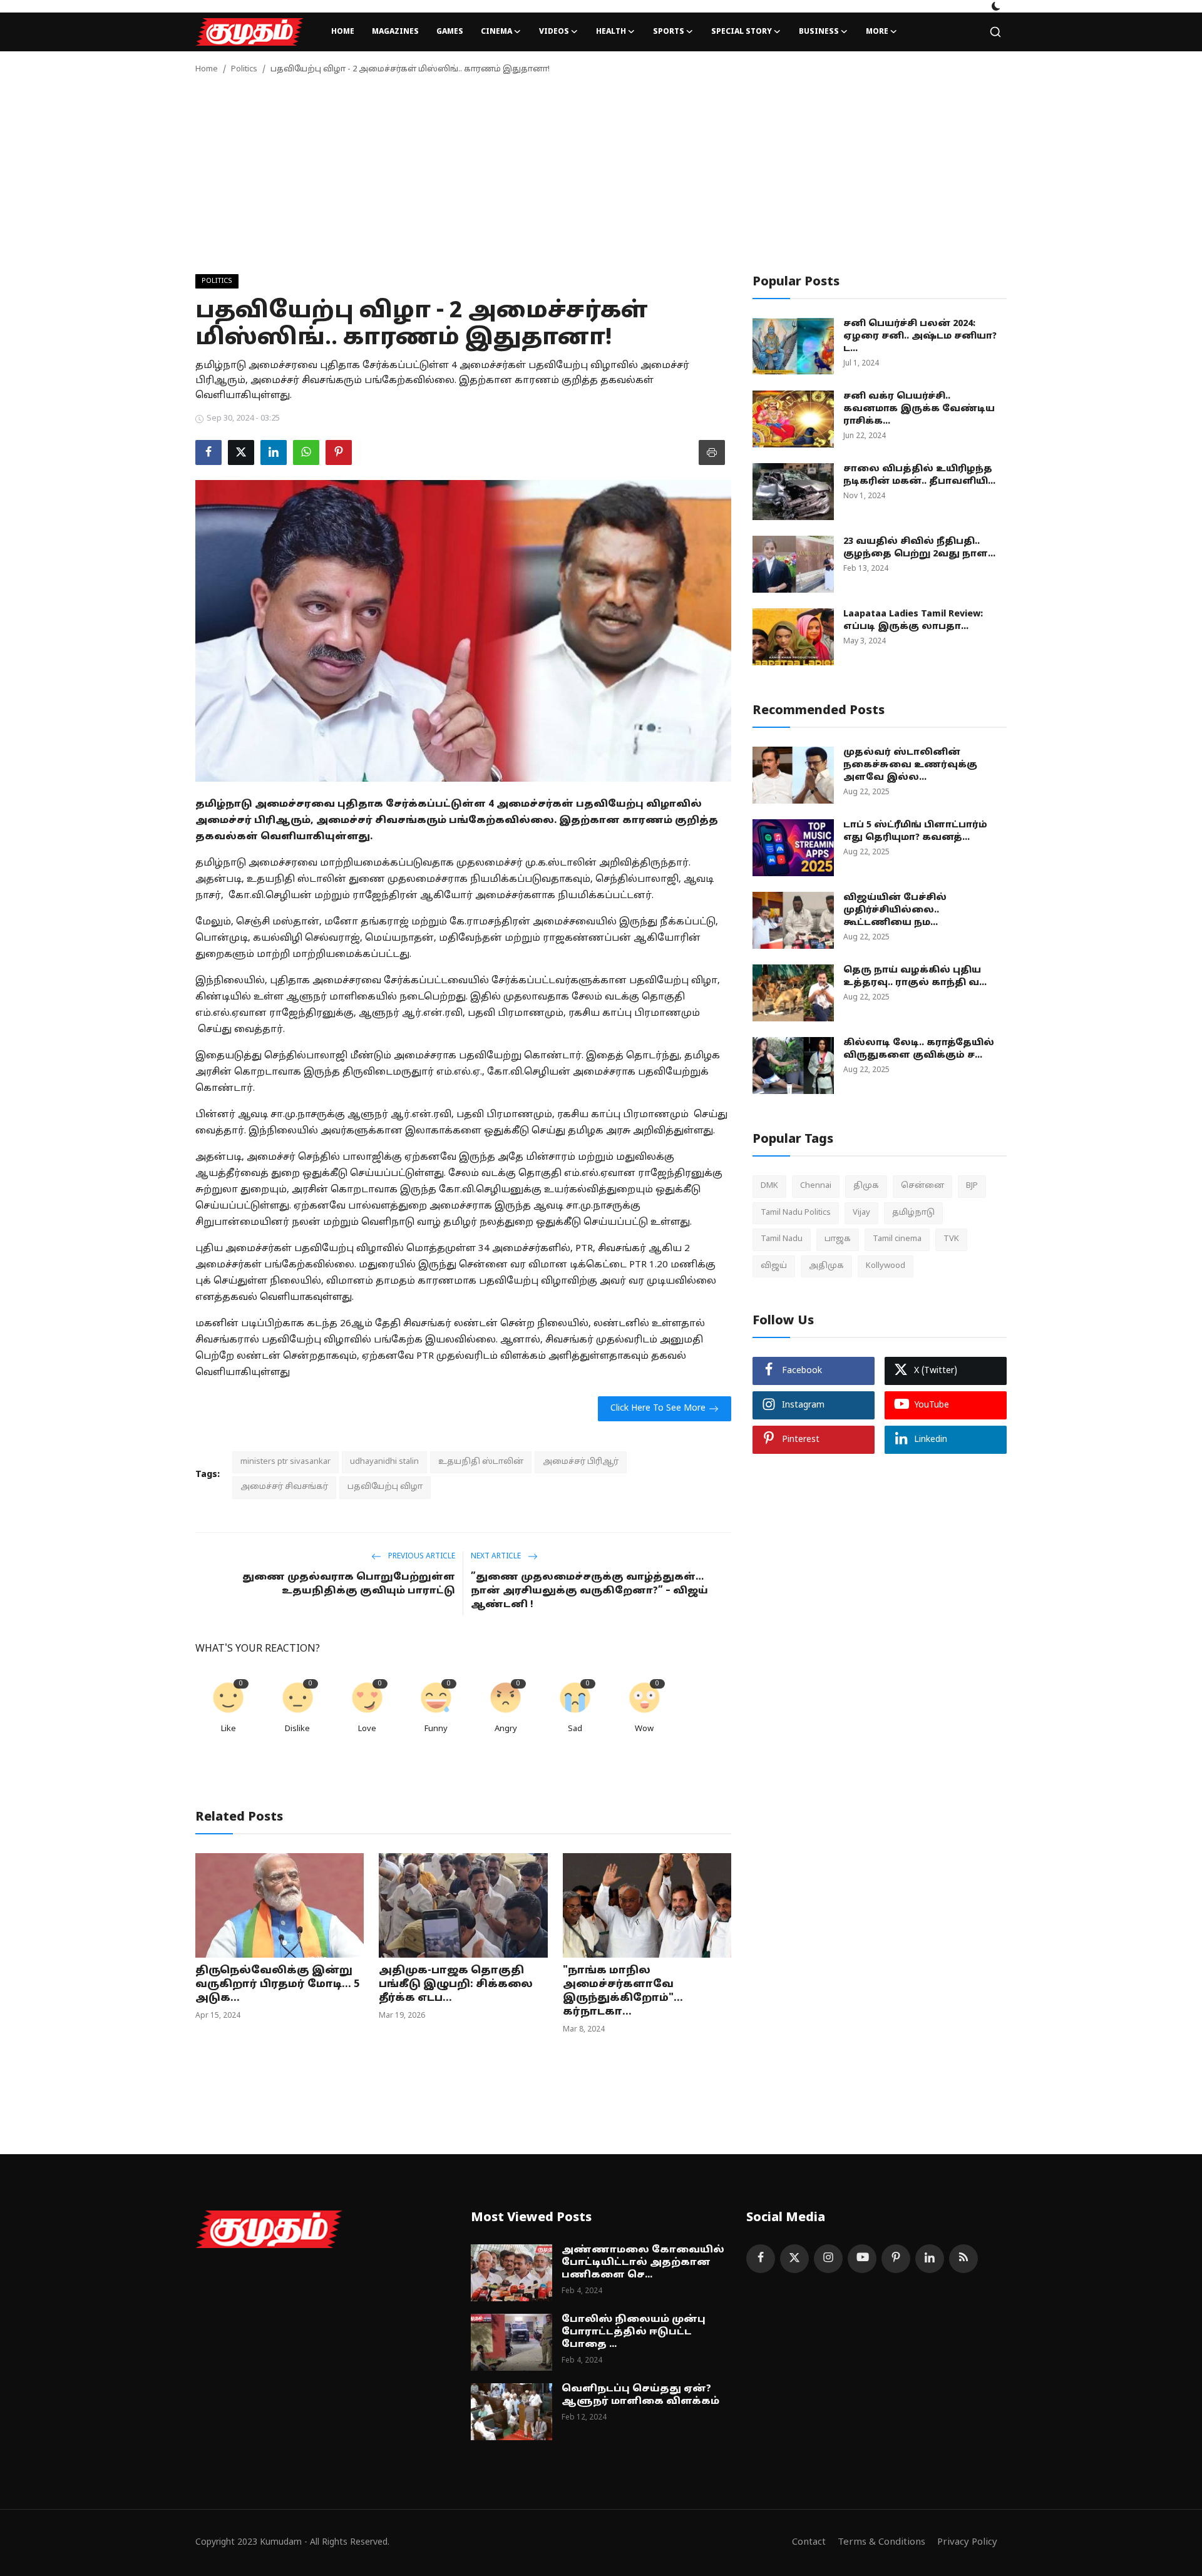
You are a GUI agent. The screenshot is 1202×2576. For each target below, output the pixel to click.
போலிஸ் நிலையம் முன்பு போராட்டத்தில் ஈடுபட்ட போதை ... (634, 2332)
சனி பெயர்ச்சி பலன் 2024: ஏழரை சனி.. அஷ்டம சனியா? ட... (920, 336)
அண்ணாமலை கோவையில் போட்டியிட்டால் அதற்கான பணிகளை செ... (643, 2263)
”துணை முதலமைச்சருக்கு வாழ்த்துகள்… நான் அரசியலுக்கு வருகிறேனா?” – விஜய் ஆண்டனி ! (589, 1591)
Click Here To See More (658, 1408)
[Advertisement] (601, 180)
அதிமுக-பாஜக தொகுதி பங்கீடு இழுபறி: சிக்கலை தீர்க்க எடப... (456, 1985)
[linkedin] (930, 2259)
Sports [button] (669, 32)
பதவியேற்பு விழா (385, 1487)
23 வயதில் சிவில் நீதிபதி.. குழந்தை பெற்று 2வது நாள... (919, 548)
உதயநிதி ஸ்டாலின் (481, 1462)
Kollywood (886, 1265)
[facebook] (761, 2259)
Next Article (497, 1556)
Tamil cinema (897, 1239)
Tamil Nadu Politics (796, 1212)
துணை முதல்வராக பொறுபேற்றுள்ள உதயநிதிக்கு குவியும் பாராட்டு (349, 1584)
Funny (436, 1729)
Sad (575, 1729)
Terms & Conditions (881, 2543)
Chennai (816, 1186)
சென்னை (922, 1186)
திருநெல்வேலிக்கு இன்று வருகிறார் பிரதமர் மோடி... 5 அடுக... (277, 1985)
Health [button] (611, 32)
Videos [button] (554, 32)
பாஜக (838, 1239)
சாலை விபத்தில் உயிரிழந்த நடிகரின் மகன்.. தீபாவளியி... (919, 475)
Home (343, 32)
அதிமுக (826, 1265)
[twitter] (794, 2259)
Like (229, 1729)
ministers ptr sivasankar (285, 1462)
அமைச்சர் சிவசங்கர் (284, 1487)
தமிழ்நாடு (913, 1212)
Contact (809, 2543)
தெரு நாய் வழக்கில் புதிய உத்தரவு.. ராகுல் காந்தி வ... (915, 977)
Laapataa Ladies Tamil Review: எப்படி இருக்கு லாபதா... (913, 621)
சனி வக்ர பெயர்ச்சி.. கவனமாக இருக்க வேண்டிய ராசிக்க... (919, 409)
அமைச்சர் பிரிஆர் (581, 1462)
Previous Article (421, 1556)
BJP (972, 1186)
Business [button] (819, 32)
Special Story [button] (742, 32)
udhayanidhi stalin (384, 1462)
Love (367, 1729)
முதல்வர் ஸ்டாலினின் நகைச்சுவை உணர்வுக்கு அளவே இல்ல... (910, 765)
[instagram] (828, 2259)
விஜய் (774, 1265)
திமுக (866, 1186)
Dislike (297, 1729)
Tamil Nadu (782, 1239)
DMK (769, 1186)
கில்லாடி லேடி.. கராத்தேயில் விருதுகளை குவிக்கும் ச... (919, 1049)
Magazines (395, 32)
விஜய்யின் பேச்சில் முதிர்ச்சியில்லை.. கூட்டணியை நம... (895, 910)
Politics (244, 69)
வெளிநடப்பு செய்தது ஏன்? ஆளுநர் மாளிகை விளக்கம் (640, 2395)
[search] (995, 32)
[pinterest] (896, 2259)
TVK (951, 1239)
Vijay (861, 1212)
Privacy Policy (967, 2543)
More (877, 32)
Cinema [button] (496, 32)
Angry (506, 1729)
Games (450, 32)
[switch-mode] (996, 6)
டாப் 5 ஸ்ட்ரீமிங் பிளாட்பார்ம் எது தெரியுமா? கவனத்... (915, 831)
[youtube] (862, 2259)
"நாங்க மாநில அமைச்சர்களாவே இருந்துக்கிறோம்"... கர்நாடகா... (623, 1991)
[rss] (963, 2259)
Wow (644, 1729)
